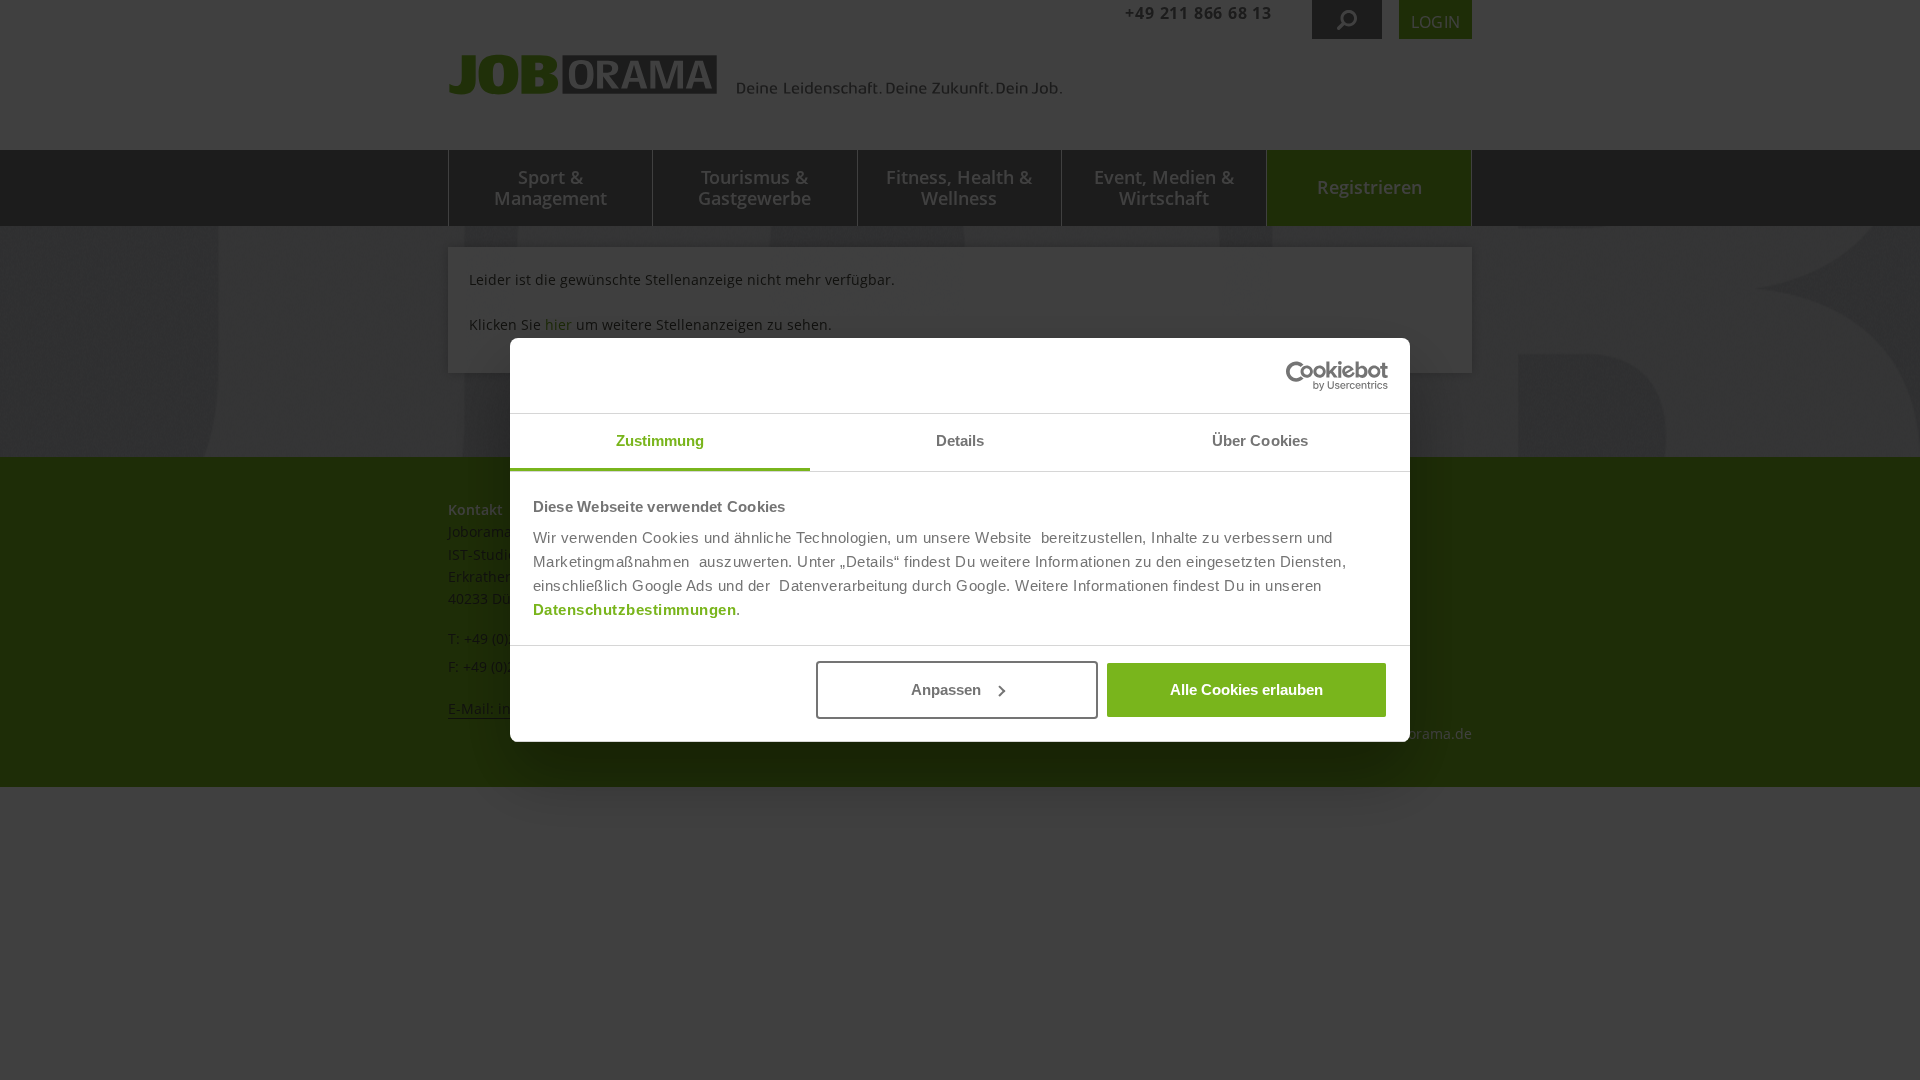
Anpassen (946, 689)
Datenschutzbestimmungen (635, 609)
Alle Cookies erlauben (1246, 689)
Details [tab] (960, 440)
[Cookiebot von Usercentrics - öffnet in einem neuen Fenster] (1300, 376)
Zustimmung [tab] (660, 440)
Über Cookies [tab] (1260, 440)
